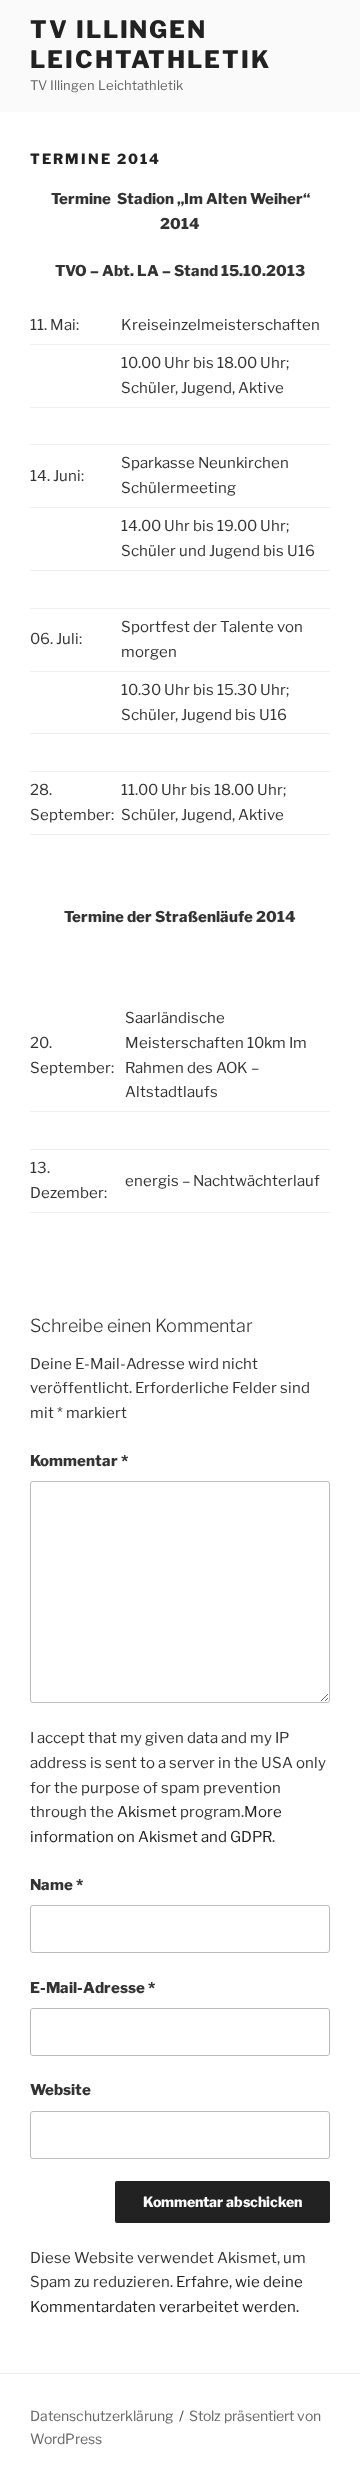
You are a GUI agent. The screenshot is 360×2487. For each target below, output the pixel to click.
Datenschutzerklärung (101, 2415)
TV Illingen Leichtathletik (150, 44)
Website (60, 2090)
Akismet (147, 1812)
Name (56, 1885)
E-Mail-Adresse (92, 1988)
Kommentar (79, 1461)
